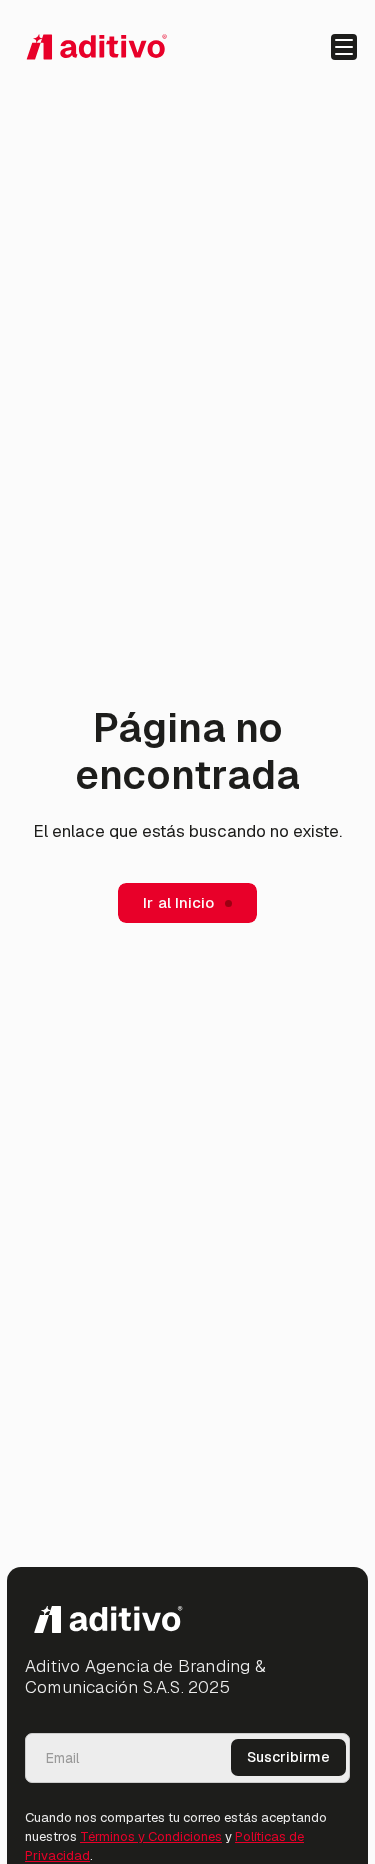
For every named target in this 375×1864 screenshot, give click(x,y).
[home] (95, 47)
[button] (344, 47)
